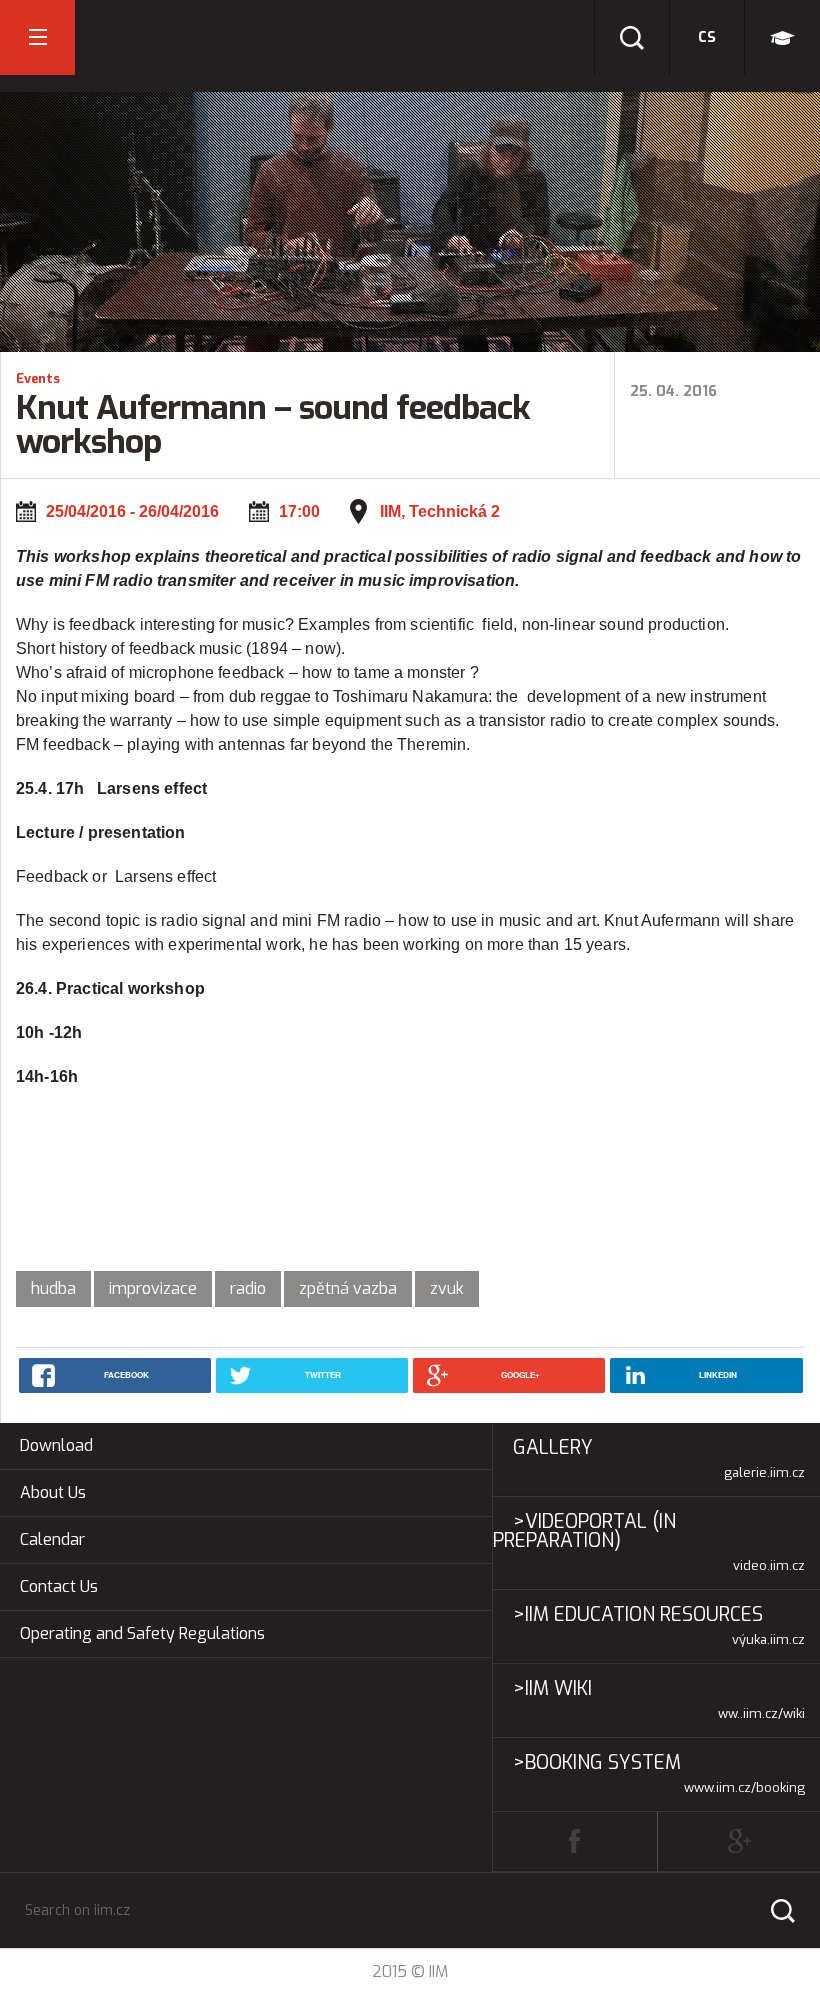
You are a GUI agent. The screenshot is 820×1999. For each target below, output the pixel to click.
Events (38, 378)
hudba (53, 1288)
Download (56, 1445)
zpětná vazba (348, 1288)
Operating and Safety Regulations (142, 1633)
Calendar (52, 1539)
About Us (53, 1492)
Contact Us (59, 1586)
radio (248, 1288)
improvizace (153, 1288)
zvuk (447, 1288)
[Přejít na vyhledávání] (632, 37)
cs (707, 37)
